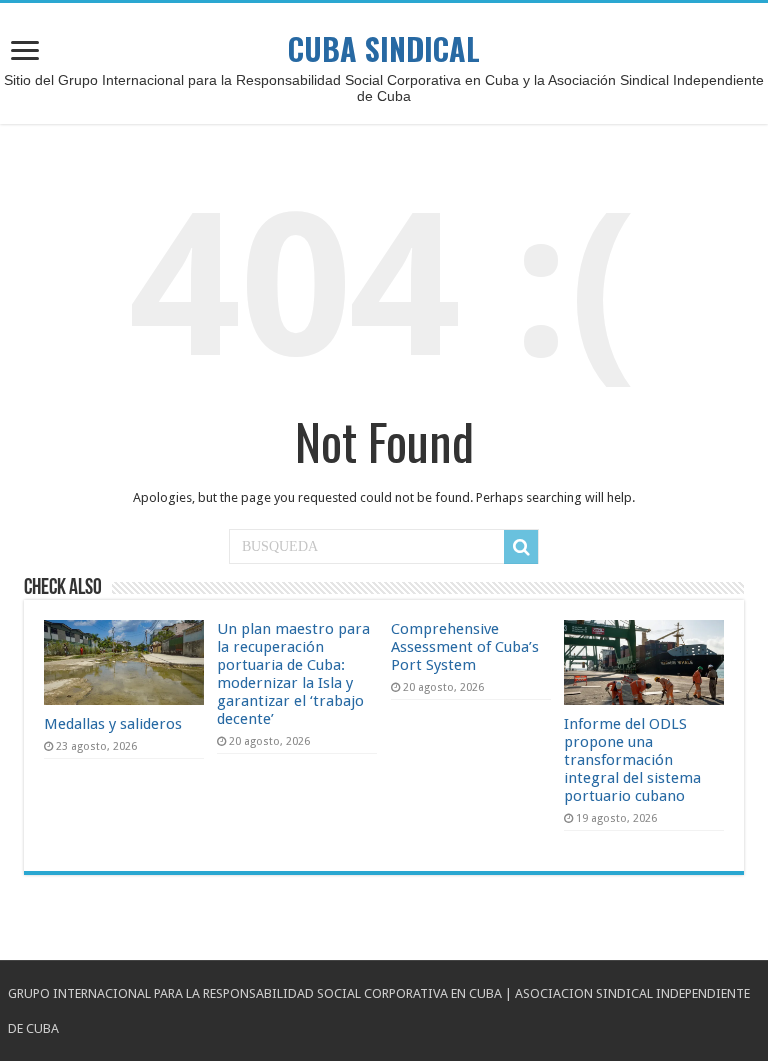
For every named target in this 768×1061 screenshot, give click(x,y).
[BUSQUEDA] (521, 547)
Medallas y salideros (113, 724)
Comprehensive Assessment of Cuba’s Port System (465, 647)
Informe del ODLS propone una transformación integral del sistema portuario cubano (632, 760)
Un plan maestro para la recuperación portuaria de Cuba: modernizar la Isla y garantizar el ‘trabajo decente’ (293, 674)
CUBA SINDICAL (384, 48)
